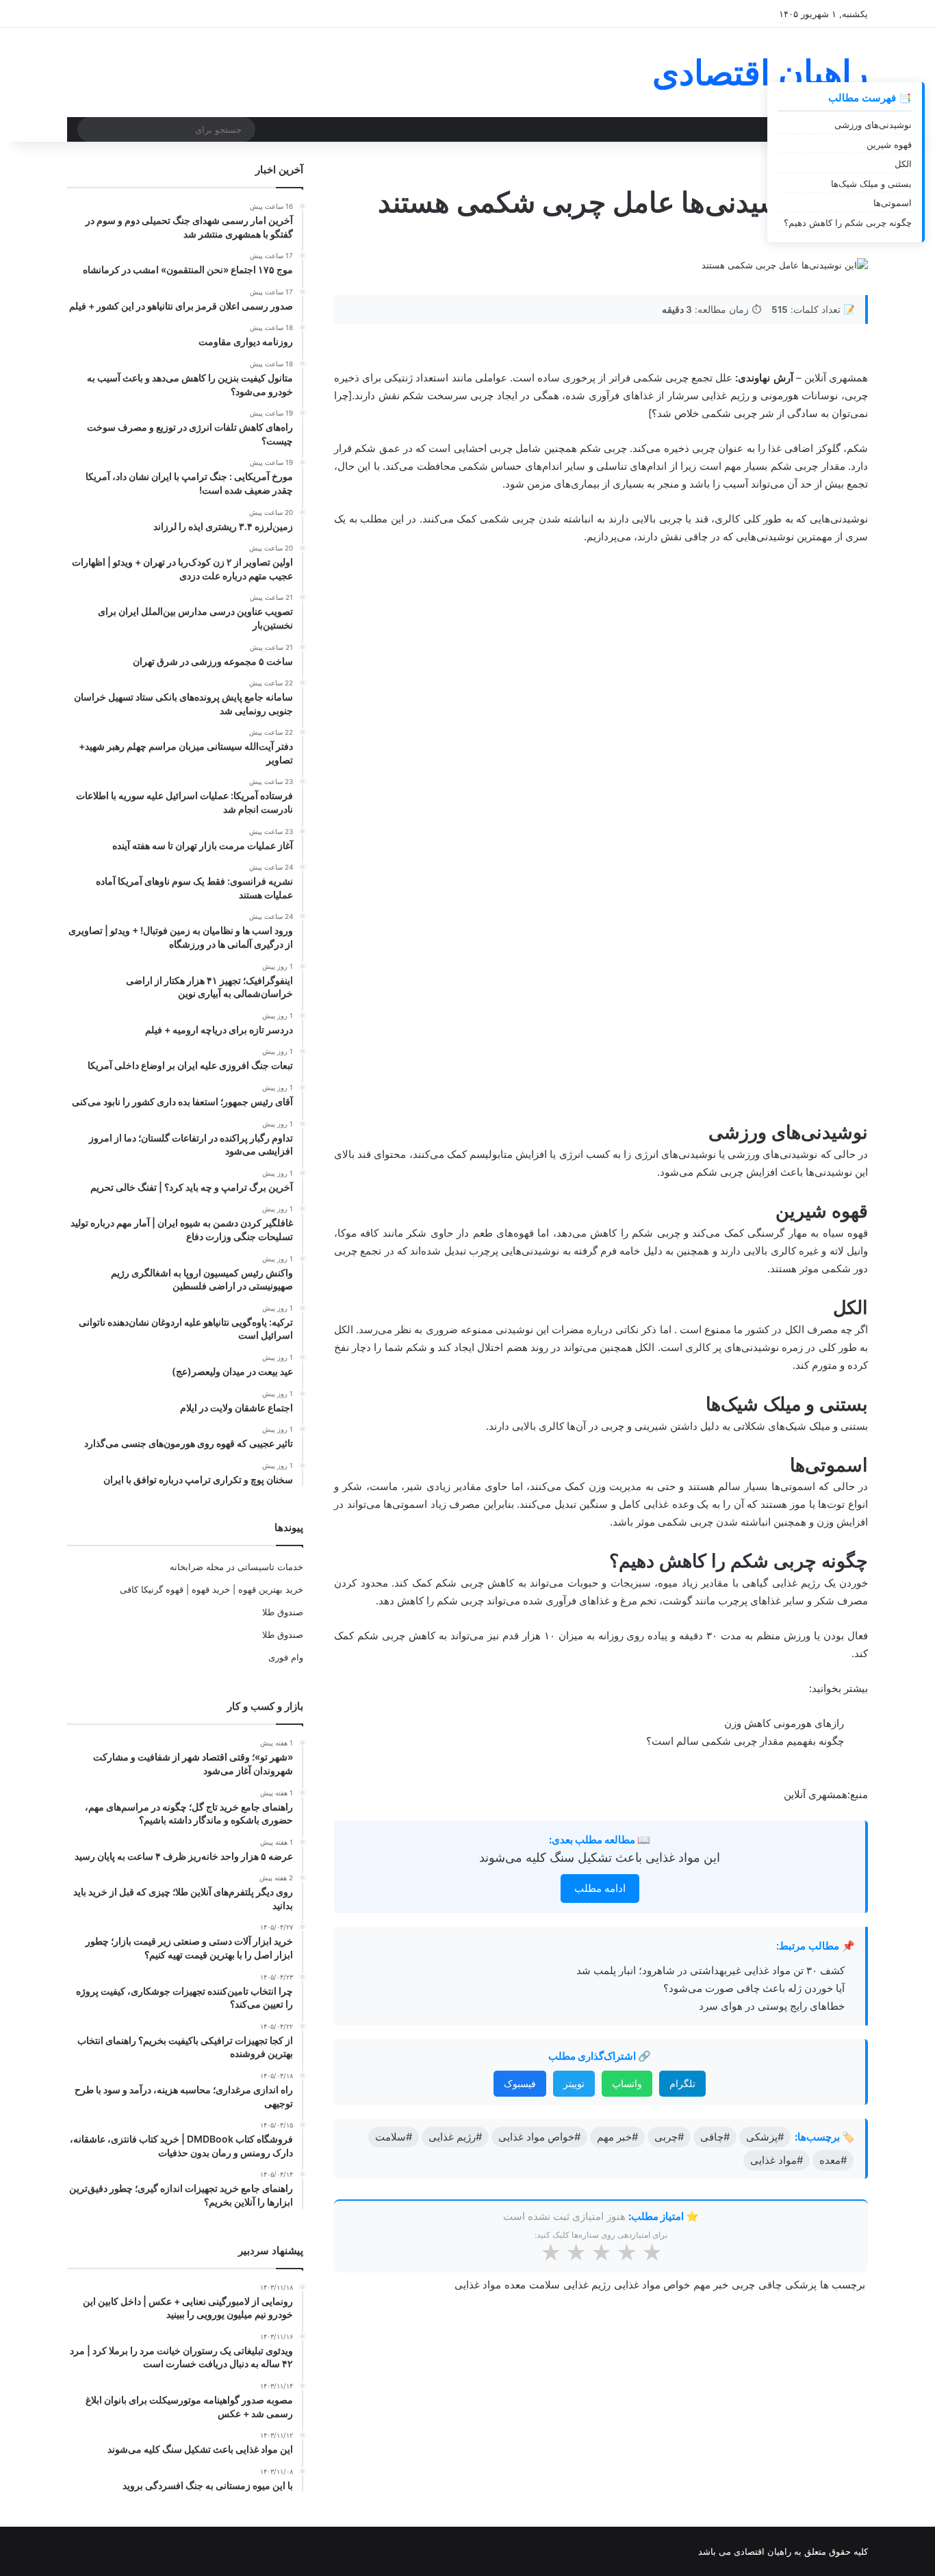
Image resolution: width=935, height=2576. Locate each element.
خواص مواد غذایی (652, 1763)
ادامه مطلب (600, 1366)
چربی (743, 1763)
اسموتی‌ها (893, 203)
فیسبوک (520, 1562)
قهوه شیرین (889, 144)
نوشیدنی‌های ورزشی (873, 125)
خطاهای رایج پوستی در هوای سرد (772, 1484)
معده (515, 1763)
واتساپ (627, 1562)
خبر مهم (711, 1763)
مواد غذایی (478, 1763)
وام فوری (286, 1657)
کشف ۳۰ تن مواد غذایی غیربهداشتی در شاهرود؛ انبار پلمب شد (710, 1449)
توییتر (574, 1562)
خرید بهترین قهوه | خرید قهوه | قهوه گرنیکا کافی (212, 1589)
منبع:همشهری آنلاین (826, 1273)
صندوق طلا (283, 1612)
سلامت (545, 1763)
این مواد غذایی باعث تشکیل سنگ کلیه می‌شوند (600, 1336)
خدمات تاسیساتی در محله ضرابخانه (236, 1567)
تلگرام (682, 1562)
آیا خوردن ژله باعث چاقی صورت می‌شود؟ (754, 1466)
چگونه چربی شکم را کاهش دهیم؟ (848, 223)
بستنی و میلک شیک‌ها (871, 184)
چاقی (770, 1763)
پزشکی (801, 1763)
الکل (903, 164)
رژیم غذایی (587, 1763)
